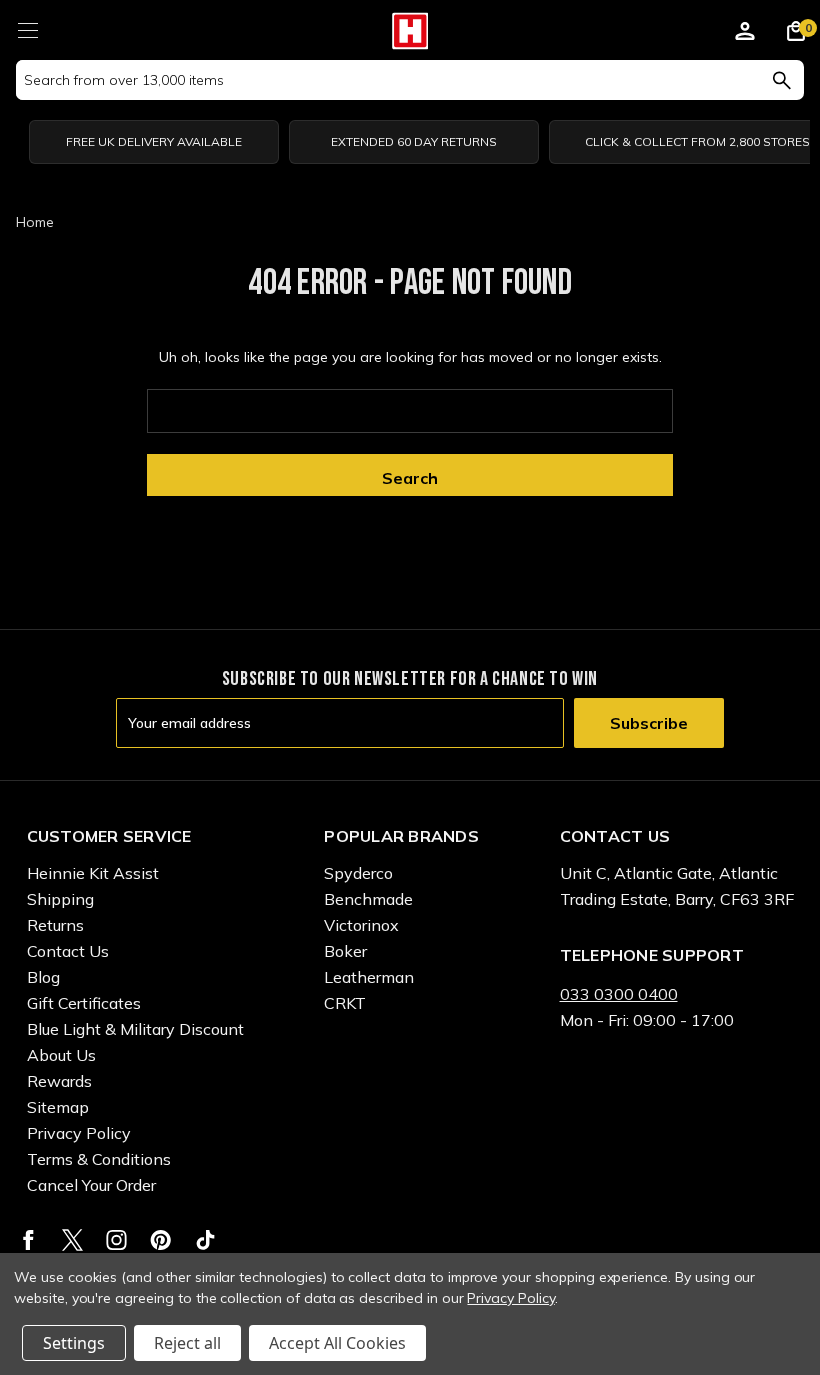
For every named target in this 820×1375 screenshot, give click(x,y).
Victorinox (361, 925)
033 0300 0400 (619, 994)
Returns (55, 925)
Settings (74, 1343)
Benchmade (368, 899)
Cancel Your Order (91, 1185)
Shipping (60, 899)
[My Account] (745, 34)
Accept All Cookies (337, 1343)
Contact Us (68, 951)
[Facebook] (28, 1240)
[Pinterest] (160, 1240)
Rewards (59, 1081)
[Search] (781, 80)
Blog (43, 977)
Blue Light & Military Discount (135, 1029)
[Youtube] (205, 1240)
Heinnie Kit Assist (93, 873)
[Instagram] (116, 1240)
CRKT (345, 1003)
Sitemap (58, 1107)
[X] (72, 1240)
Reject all (187, 1343)
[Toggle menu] (27, 27)
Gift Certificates (84, 1003)
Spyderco (358, 873)
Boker (345, 951)
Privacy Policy (79, 1133)
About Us (61, 1055)
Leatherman (369, 977)
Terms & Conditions (99, 1159)
